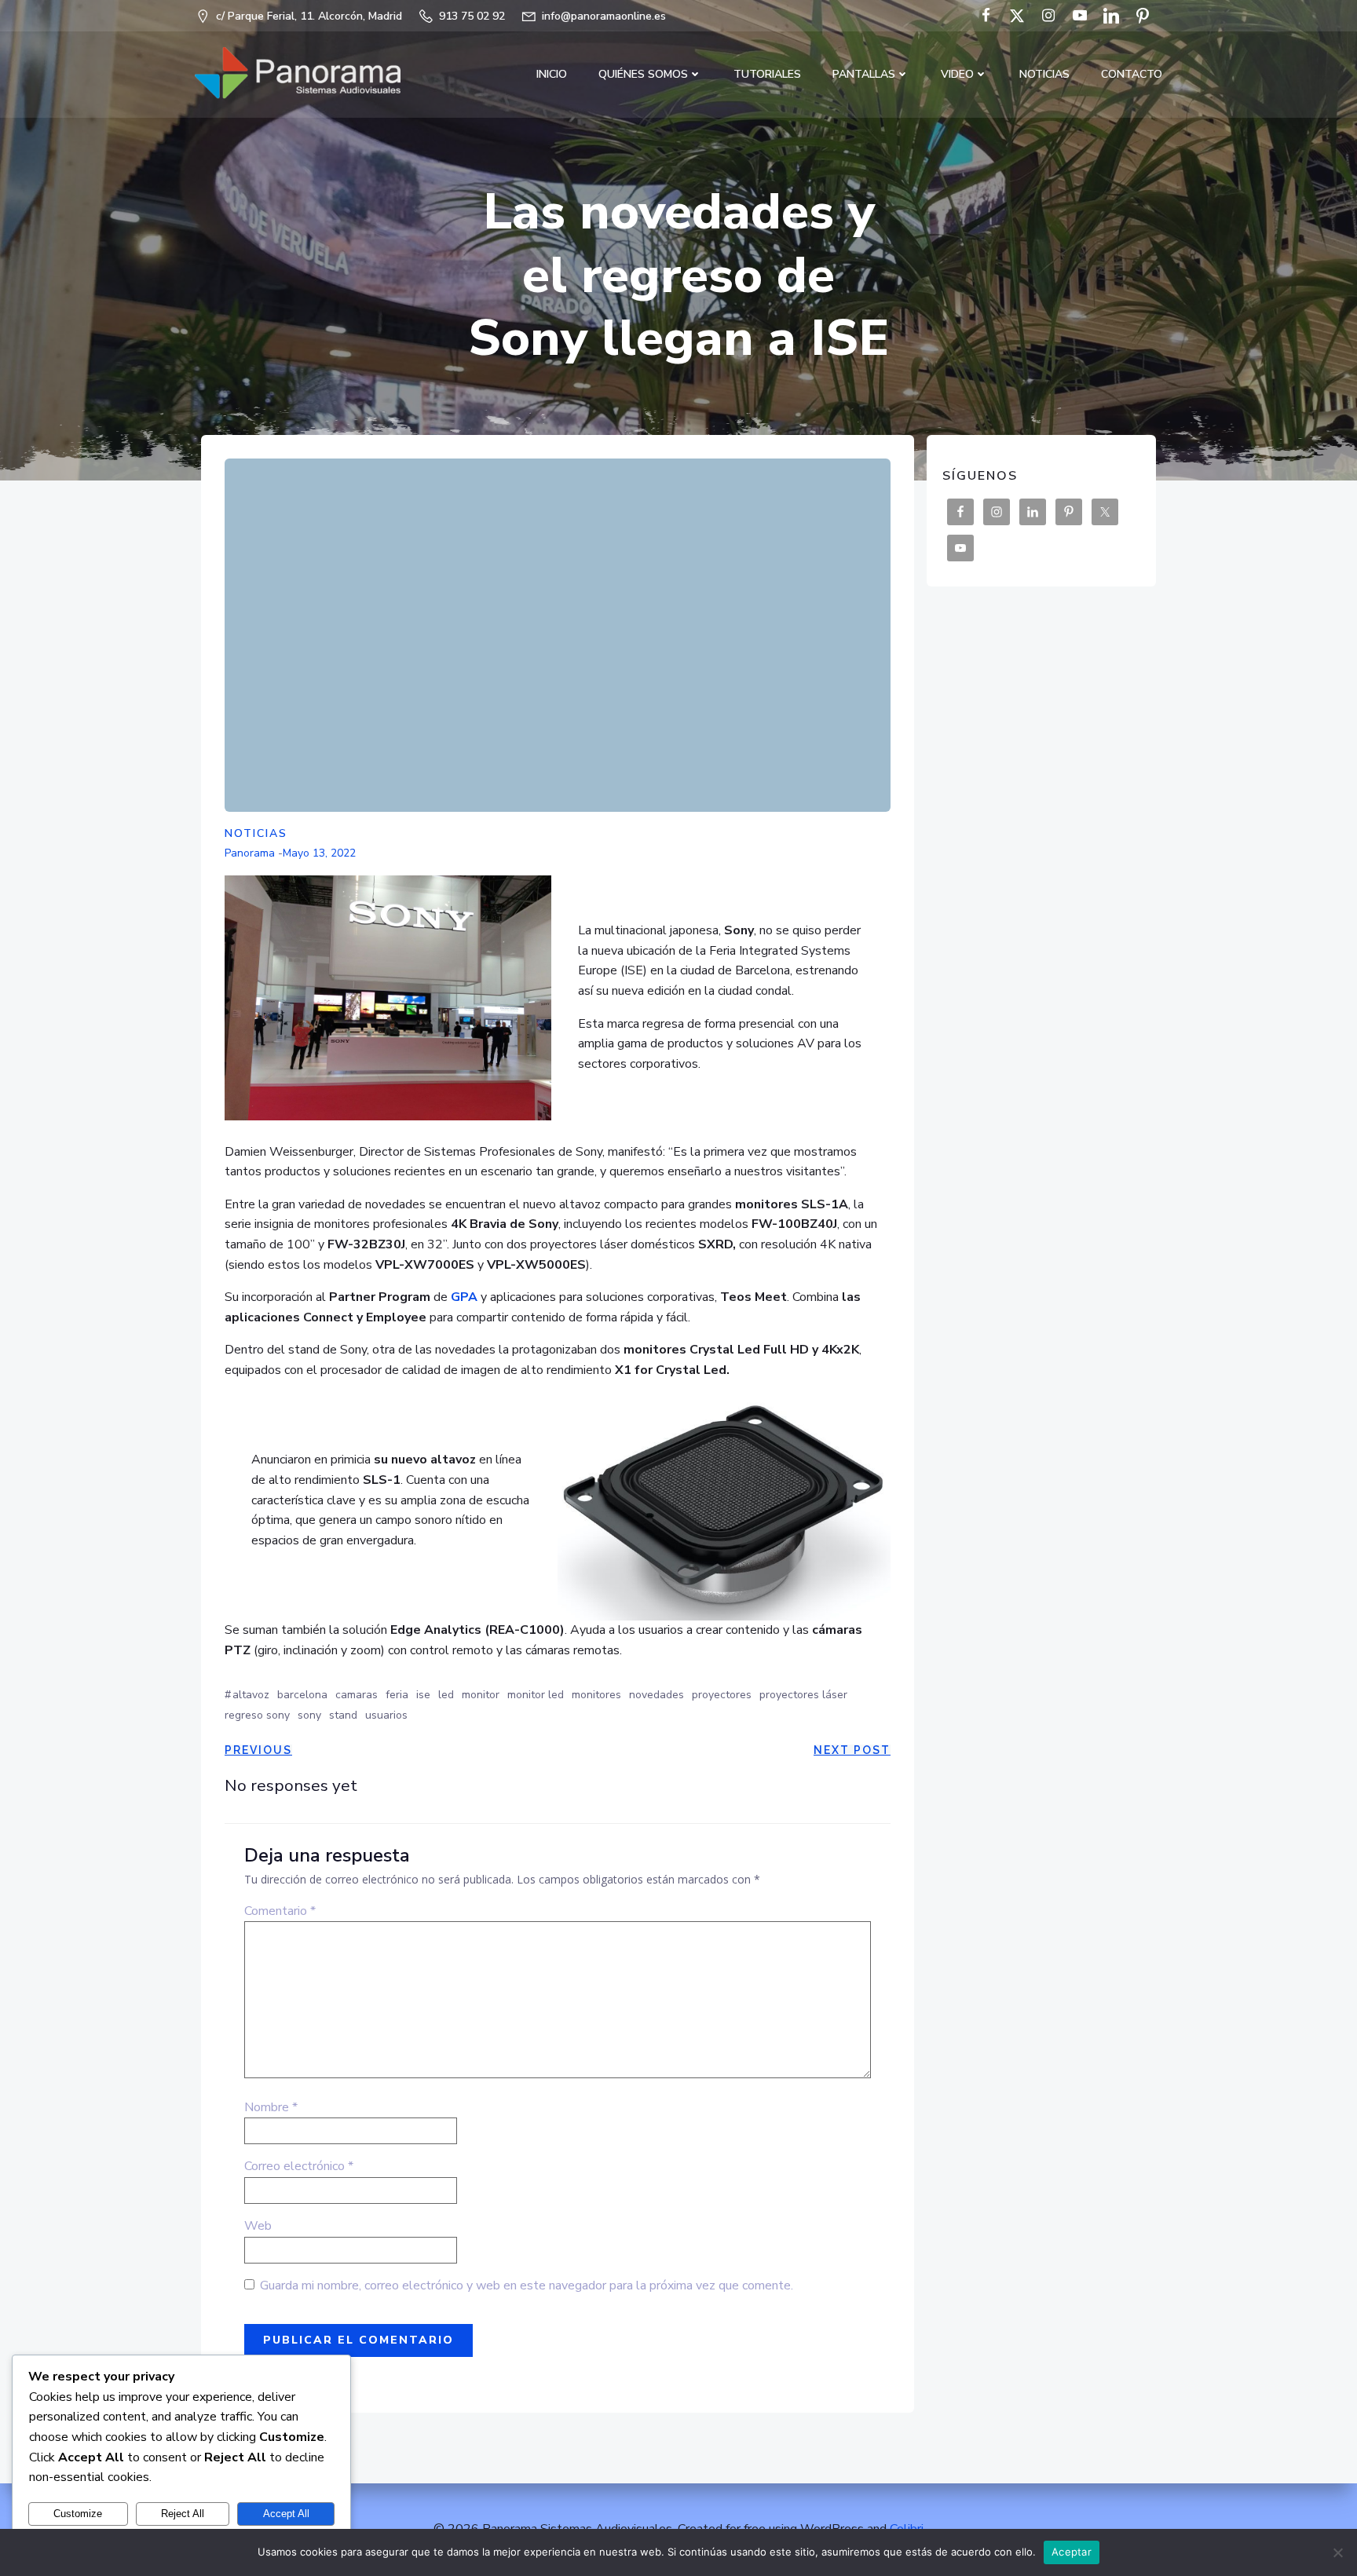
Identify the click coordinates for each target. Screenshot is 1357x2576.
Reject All (183, 2514)
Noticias (1044, 74)
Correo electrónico (299, 2166)
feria (397, 1695)
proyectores (722, 1695)
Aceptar (1072, 2552)
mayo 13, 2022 (319, 853)
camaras (357, 1695)
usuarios (386, 1715)
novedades (657, 1695)
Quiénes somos (643, 74)
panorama (250, 853)
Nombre (271, 2107)
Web (258, 2226)
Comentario (280, 1911)
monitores (596, 1695)
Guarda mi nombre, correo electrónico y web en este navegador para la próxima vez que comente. (527, 2286)
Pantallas (864, 74)
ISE (423, 1695)
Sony (309, 1715)
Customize (78, 2514)
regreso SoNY (257, 1715)
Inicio (552, 74)
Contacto (1132, 74)
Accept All (286, 2514)
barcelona (302, 1695)
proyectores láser (803, 1695)
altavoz (251, 1695)
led (446, 1695)
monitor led (536, 1695)
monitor (481, 1695)
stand (343, 1715)
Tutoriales (767, 74)
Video (957, 74)
